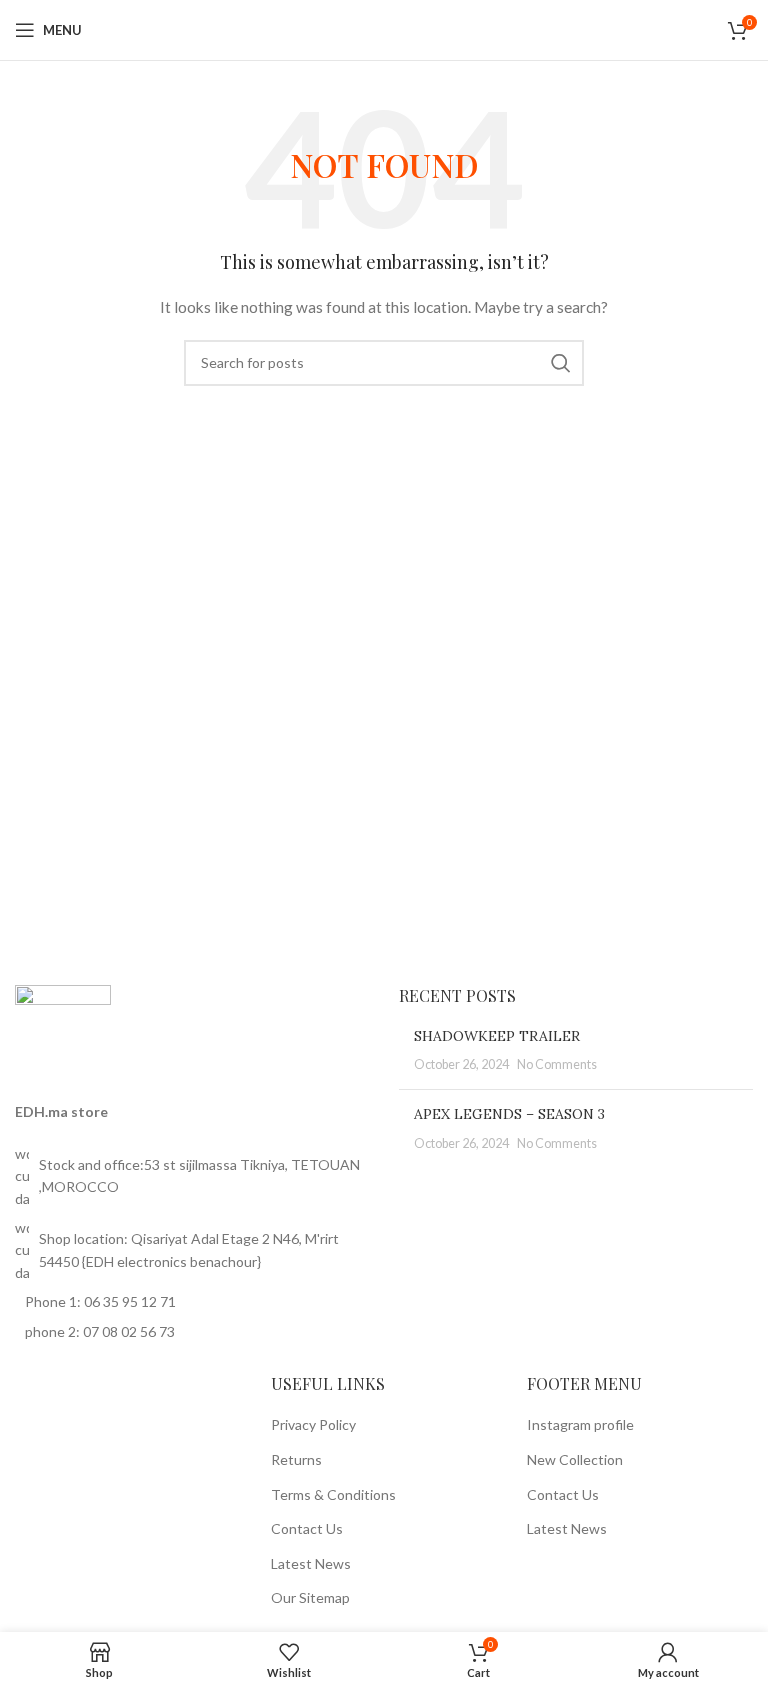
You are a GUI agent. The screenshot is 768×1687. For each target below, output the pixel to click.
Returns (296, 1459)
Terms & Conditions (333, 1494)
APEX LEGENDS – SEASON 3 (509, 1114)
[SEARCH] (561, 363)
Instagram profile (580, 1424)
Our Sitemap (310, 1597)
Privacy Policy (313, 1424)
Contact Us (307, 1528)
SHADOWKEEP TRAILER (497, 1036)
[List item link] (192, 1176)
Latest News (311, 1563)
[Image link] (63, 1030)
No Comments (557, 1064)
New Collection (575, 1459)
